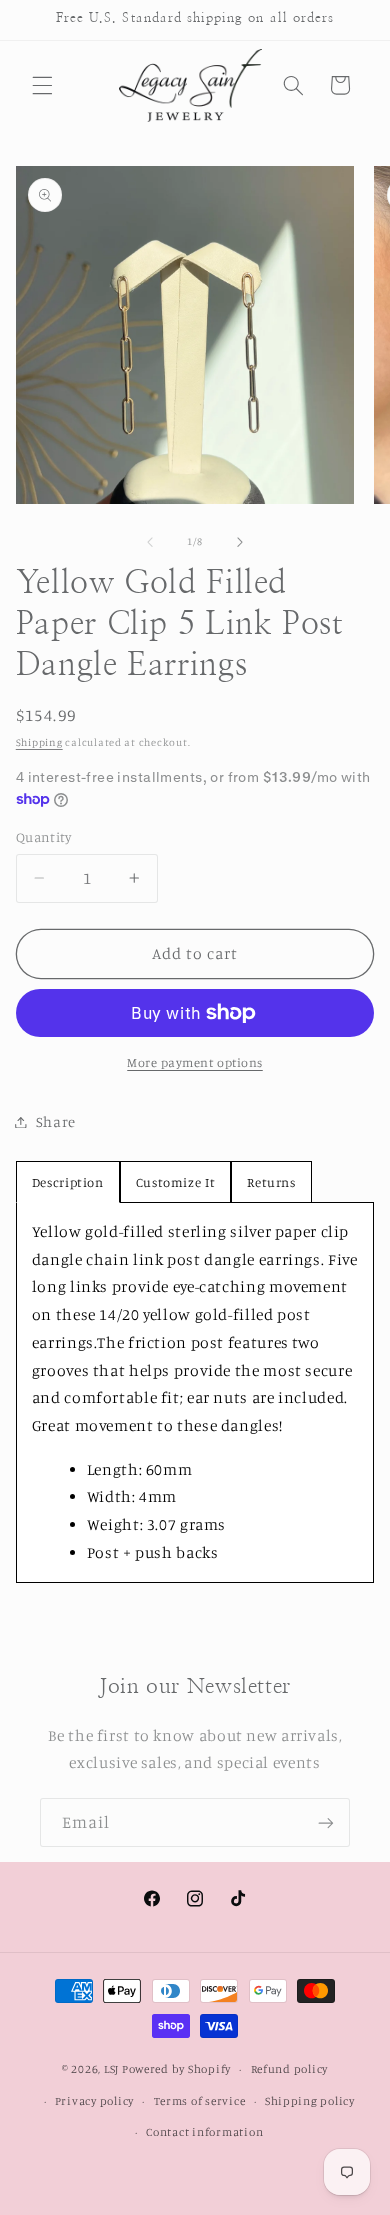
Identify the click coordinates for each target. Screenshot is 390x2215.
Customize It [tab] (176, 1182)
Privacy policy (94, 2101)
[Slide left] (150, 542)
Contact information (204, 2132)
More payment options (195, 1062)
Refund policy (290, 2069)
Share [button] (56, 1121)
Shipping (39, 742)
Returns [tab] (271, 1182)
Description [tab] (68, 1182)
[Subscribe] (326, 1822)
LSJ (111, 2069)
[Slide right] (240, 542)
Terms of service (200, 2101)
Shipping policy (310, 2101)
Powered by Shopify (176, 2069)
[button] (42, 85)
